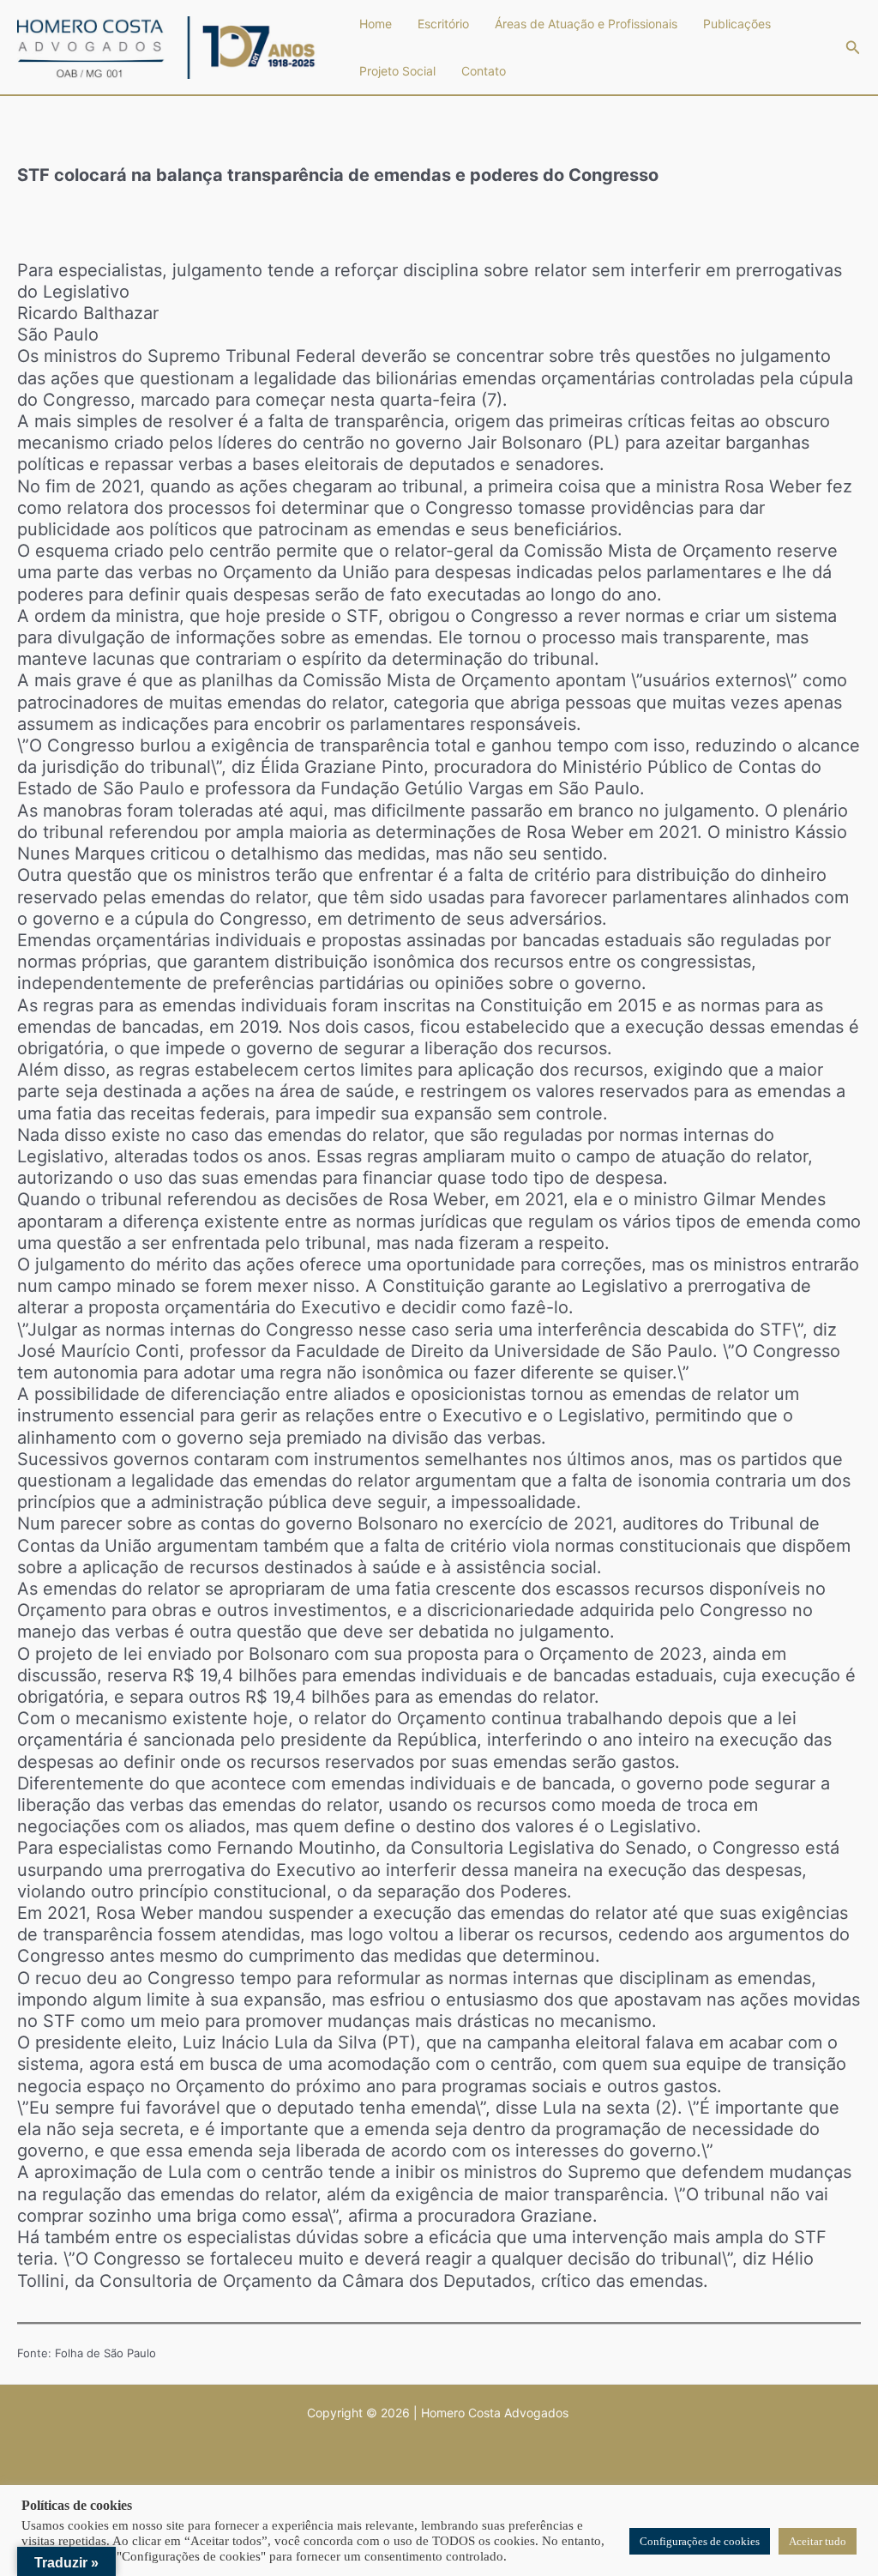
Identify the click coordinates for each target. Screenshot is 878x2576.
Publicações (737, 24)
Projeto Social (397, 71)
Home (376, 24)
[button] (853, 48)
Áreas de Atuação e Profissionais (586, 24)
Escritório (443, 24)
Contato (484, 71)
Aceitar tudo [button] (818, 2541)
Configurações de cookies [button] (700, 2541)
